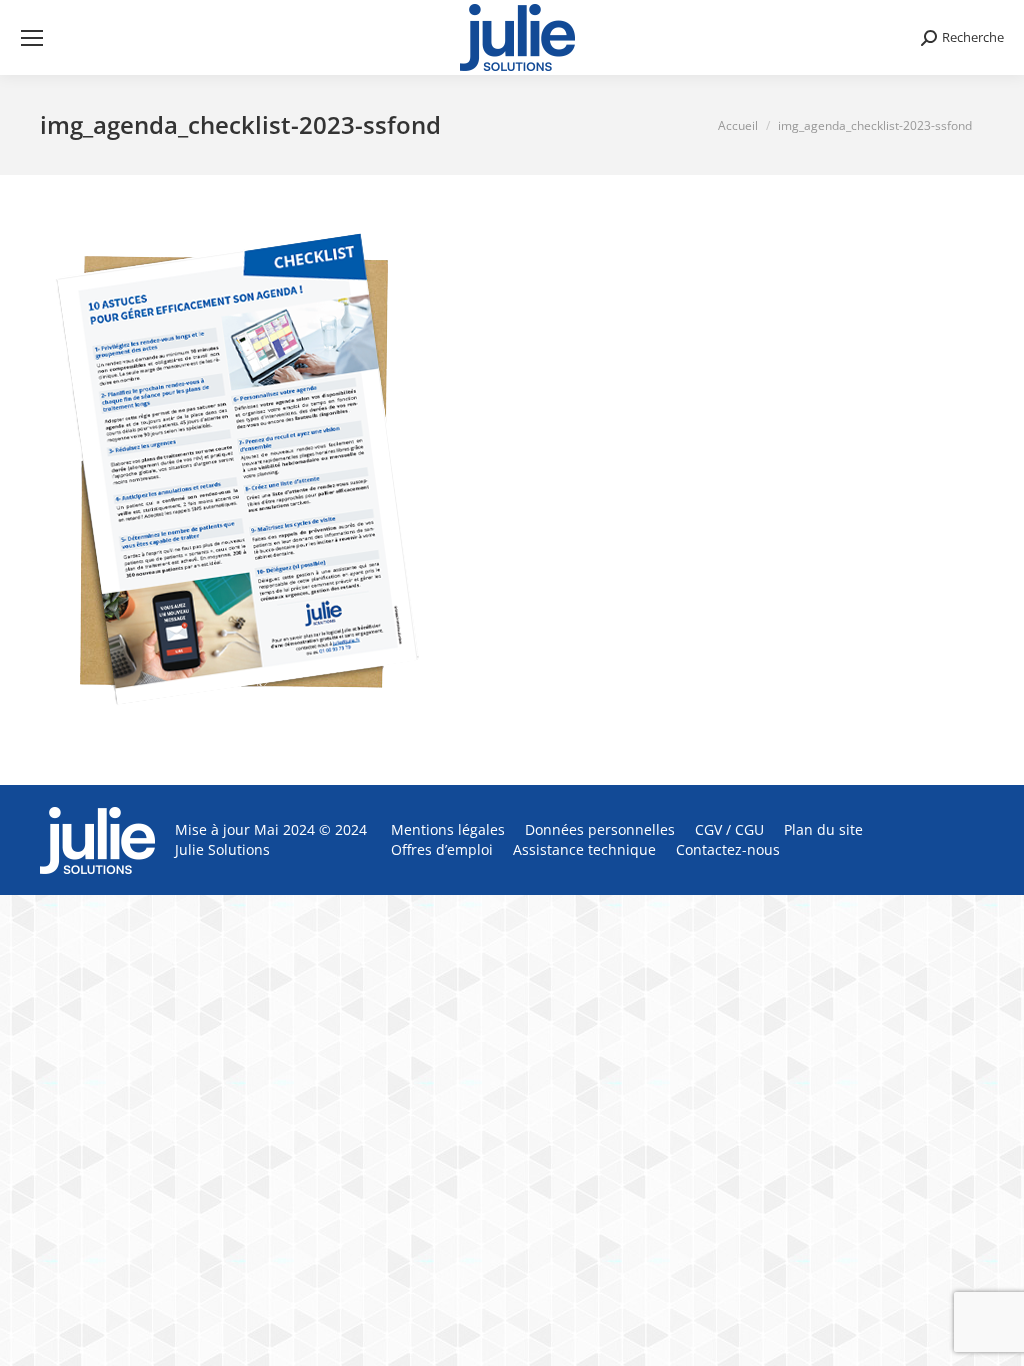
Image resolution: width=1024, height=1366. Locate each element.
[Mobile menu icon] (32, 38)
